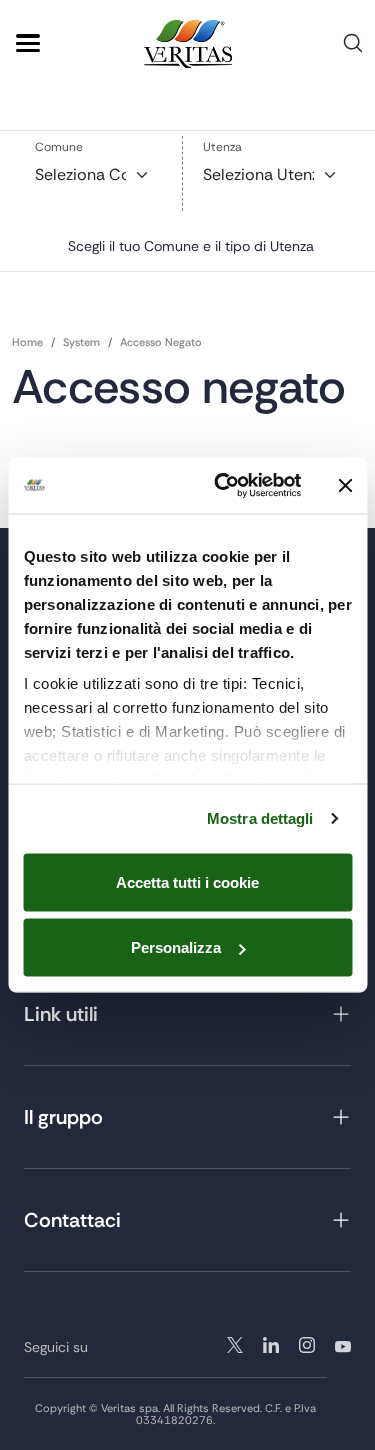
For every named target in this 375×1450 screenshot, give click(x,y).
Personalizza (176, 947)
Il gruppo (63, 1117)
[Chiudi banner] (345, 485)
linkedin (307, 1345)
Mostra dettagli (260, 818)
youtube (343, 1345)
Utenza (222, 147)
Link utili (61, 1014)
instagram (271, 1345)
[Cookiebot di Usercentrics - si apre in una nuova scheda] (223, 486)
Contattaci (72, 1220)
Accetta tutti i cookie (187, 881)
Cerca (353, 50)
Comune (59, 147)
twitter (235, 1345)
